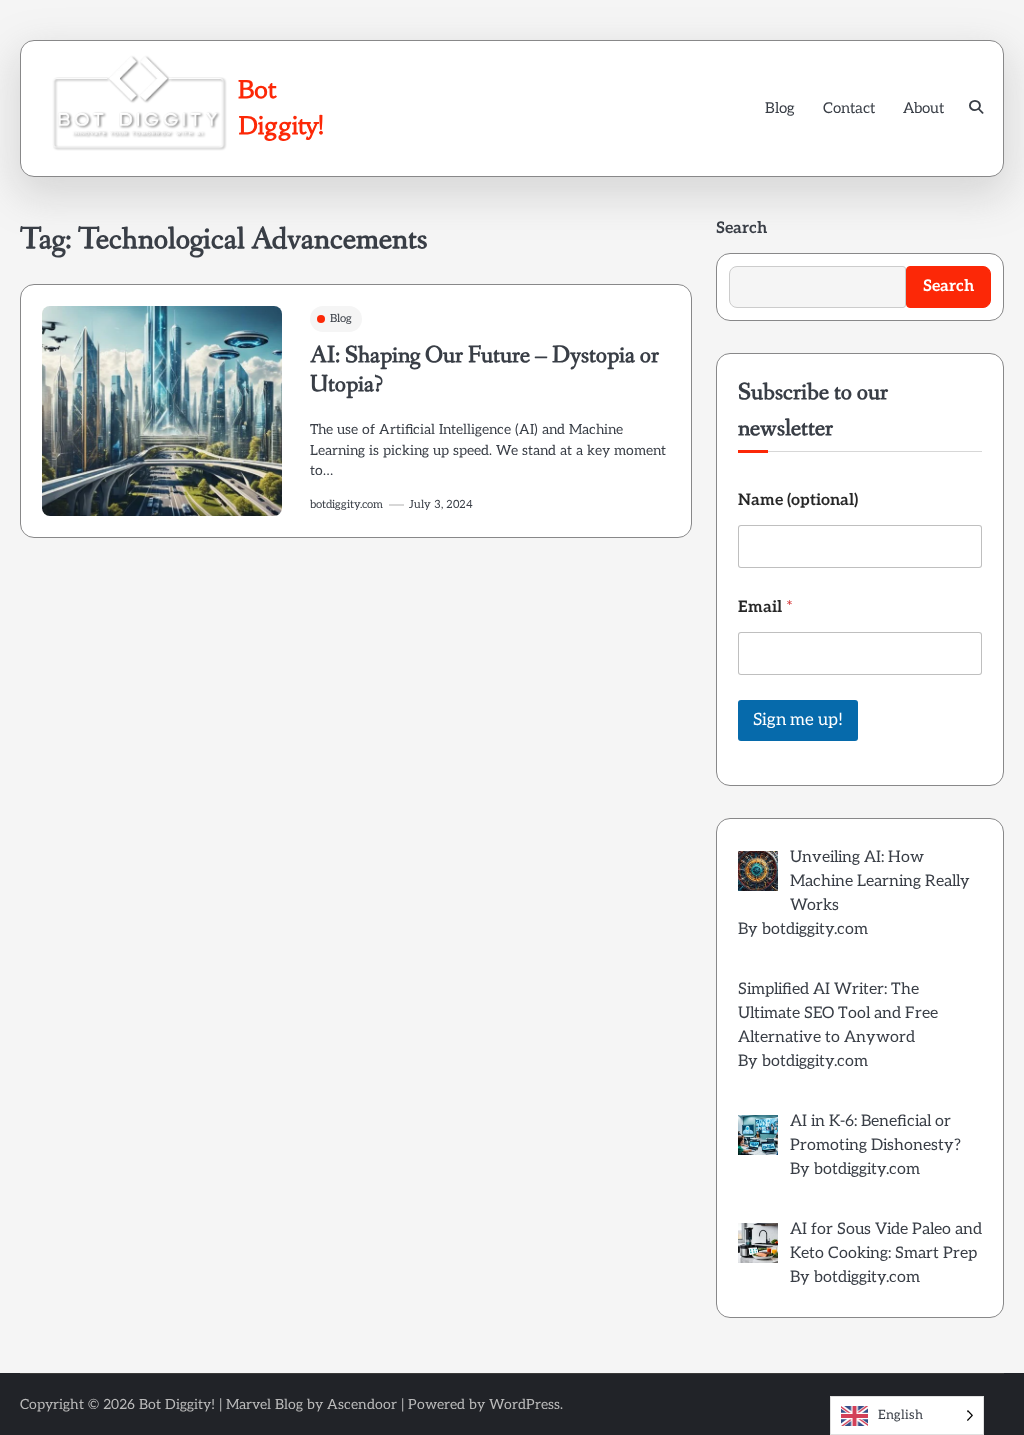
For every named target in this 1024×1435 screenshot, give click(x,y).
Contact (849, 108)
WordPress (524, 1404)
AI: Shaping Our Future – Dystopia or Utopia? (484, 370)
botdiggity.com (346, 504)
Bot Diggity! (177, 1404)
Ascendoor (362, 1404)
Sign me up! (798, 720)
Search (741, 228)
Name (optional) (798, 500)
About (923, 108)
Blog (780, 108)
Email (765, 607)
